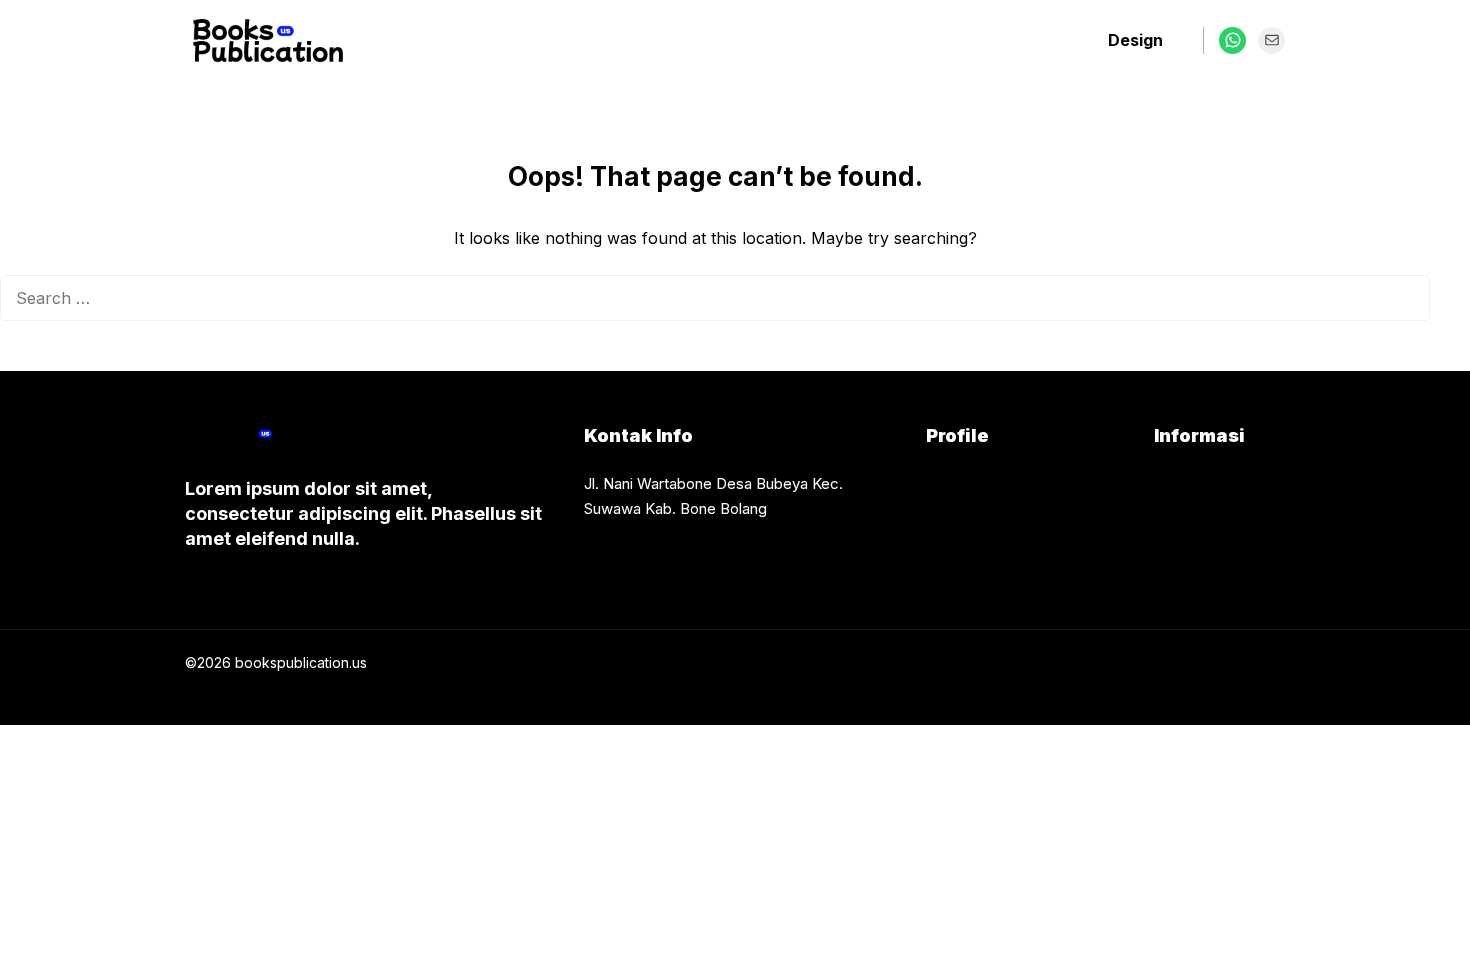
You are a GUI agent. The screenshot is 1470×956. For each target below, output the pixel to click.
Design (1135, 40)
